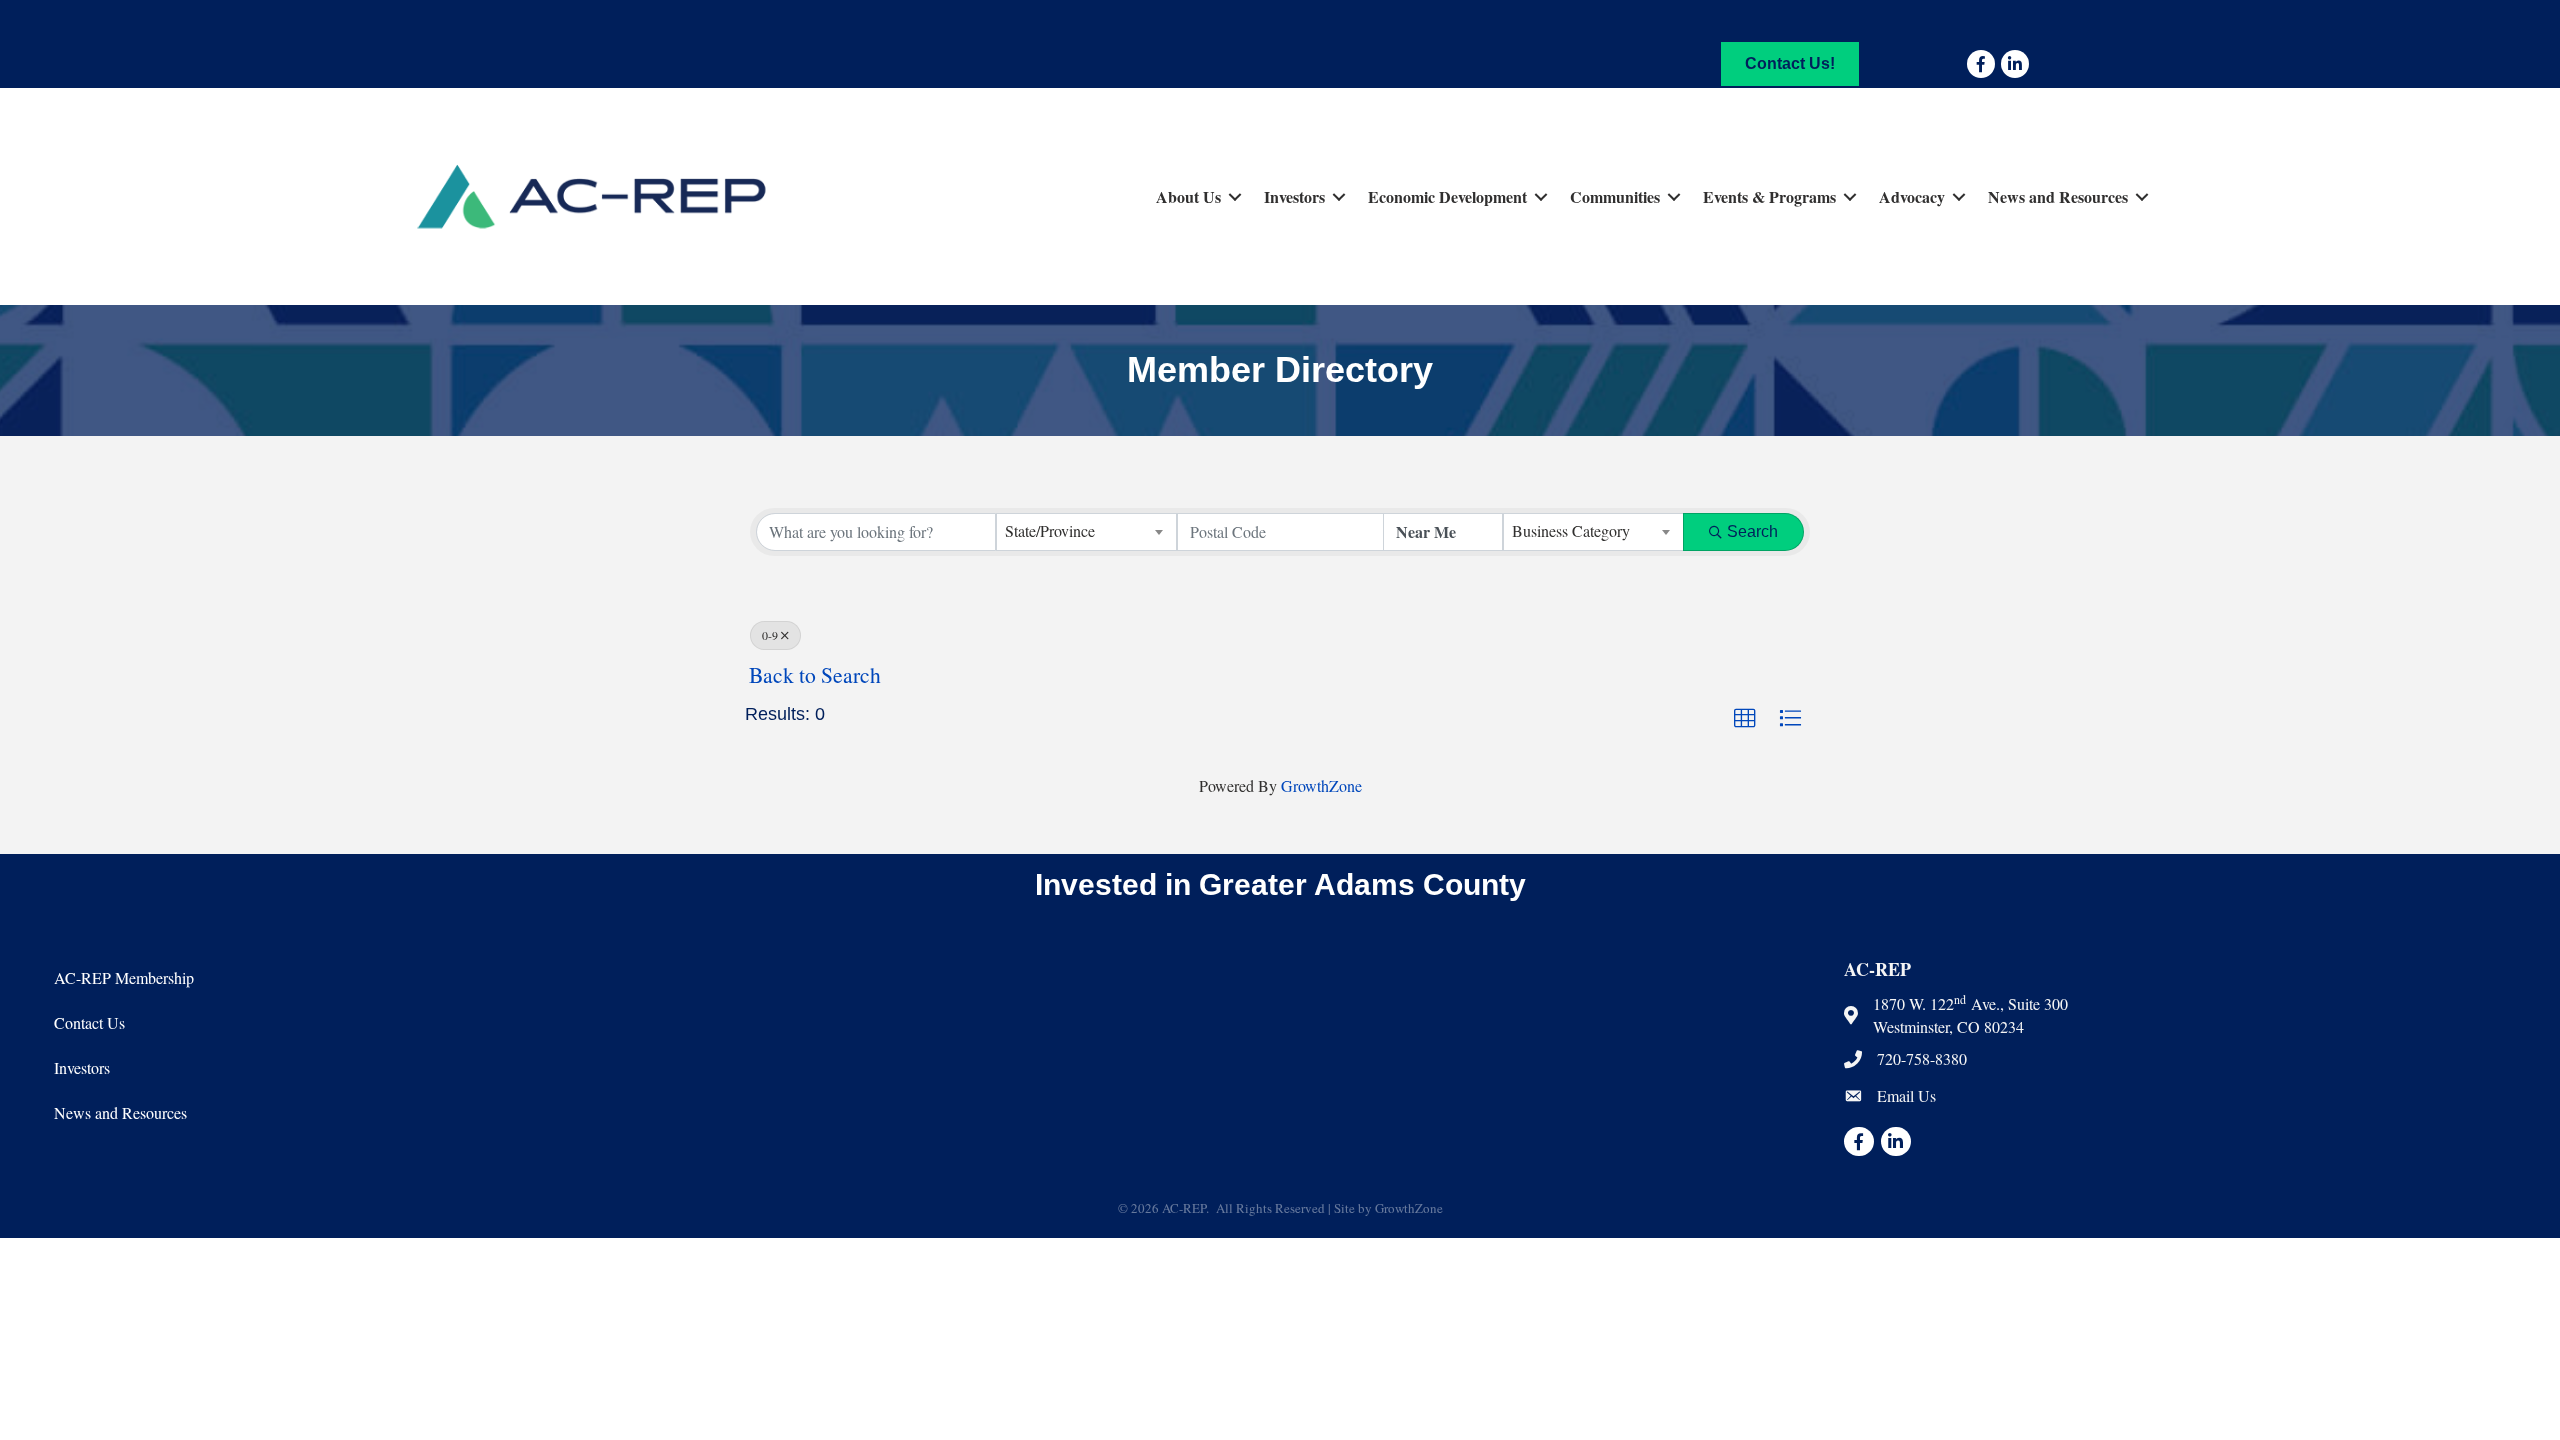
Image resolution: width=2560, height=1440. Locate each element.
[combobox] (1086, 532)
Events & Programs (1769, 196)
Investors (1294, 196)
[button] (1745, 719)
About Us (1188, 196)
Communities (1615, 196)
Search (1752, 531)
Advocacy (1912, 196)
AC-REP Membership (124, 977)
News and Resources (2058, 196)
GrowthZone (1321, 785)
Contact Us (89, 1022)
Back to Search (815, 674)
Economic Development (1447, 196)
